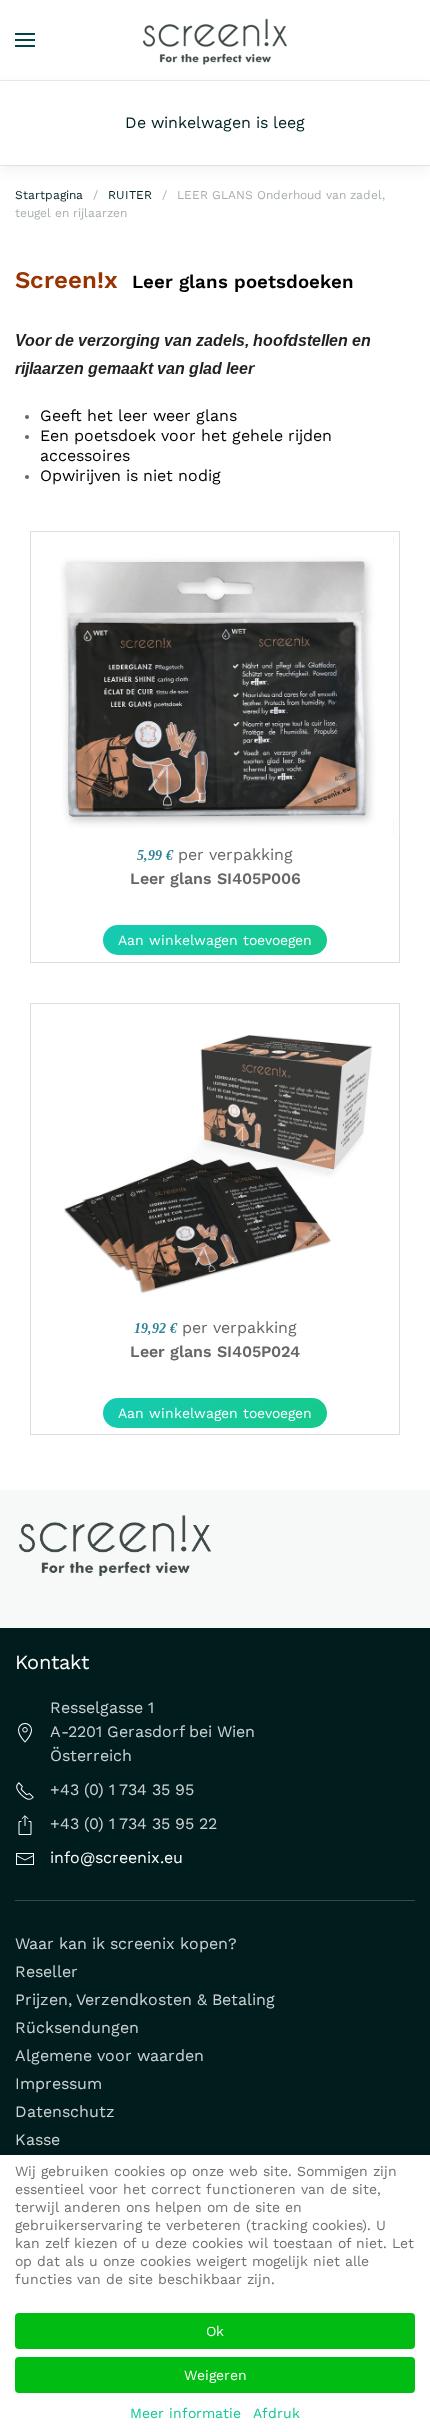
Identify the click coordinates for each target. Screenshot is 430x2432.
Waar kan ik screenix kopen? (126, 1943)
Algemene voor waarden (109, 2055)
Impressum (58, 2083)
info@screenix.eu (116, 1857)
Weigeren (215, 2375)
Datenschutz (65, 2111)
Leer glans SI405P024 (215, 1351)
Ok (215, 2331)
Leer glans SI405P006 (215, 878)
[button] (25, 40)
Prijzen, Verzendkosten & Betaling (145, 1999)
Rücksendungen (77, 2027)
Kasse (37, 2139)
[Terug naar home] (215, 40)
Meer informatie (185, 2413)
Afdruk (276, 2413)
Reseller (46, 1971)
